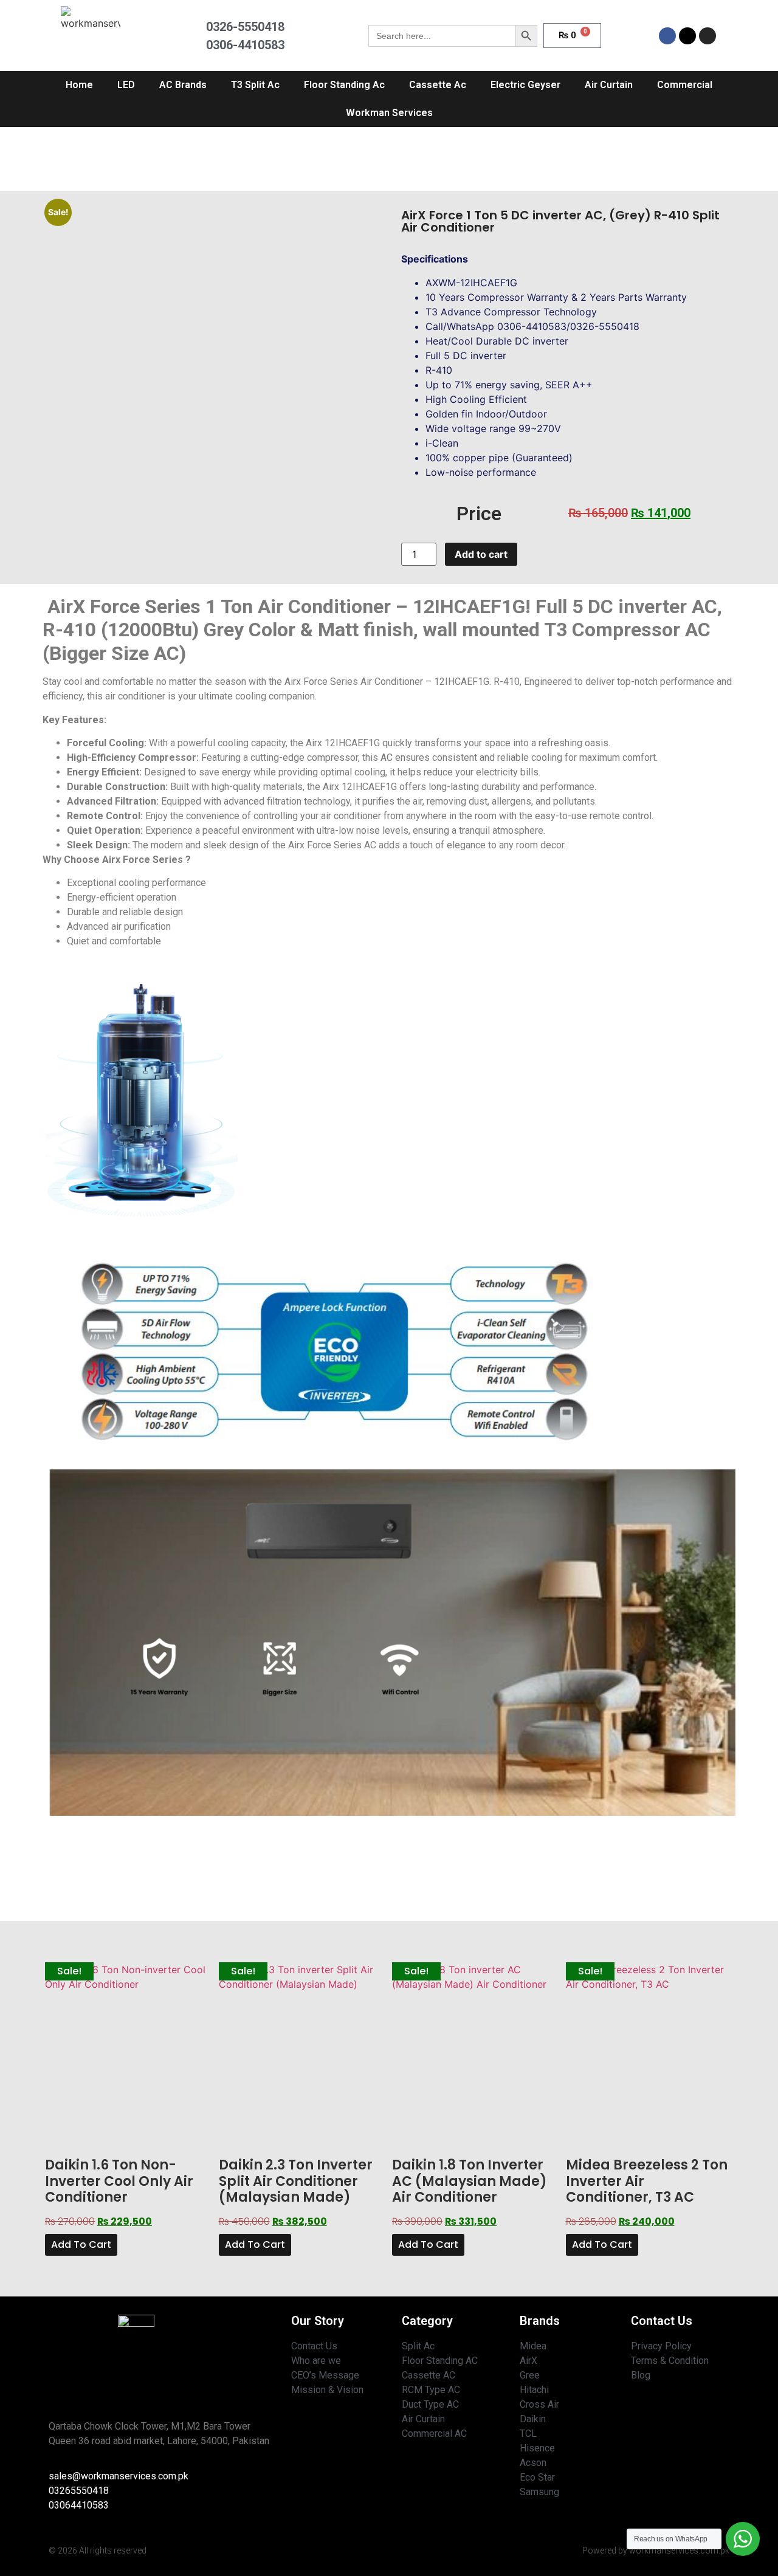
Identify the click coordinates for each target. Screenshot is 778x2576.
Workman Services (389, 113)
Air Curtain (609, 85)
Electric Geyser (525, 85)
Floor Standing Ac (344, 85)
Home (79, 85)
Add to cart (481, 554)
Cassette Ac (438, 85)
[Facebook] (667, 36)
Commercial (685, 85)
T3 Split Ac (255, 85)
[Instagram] (707, 36)
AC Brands (183, 85)
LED (126, 85)
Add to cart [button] (81, 2245)
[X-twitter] (687, 36)
